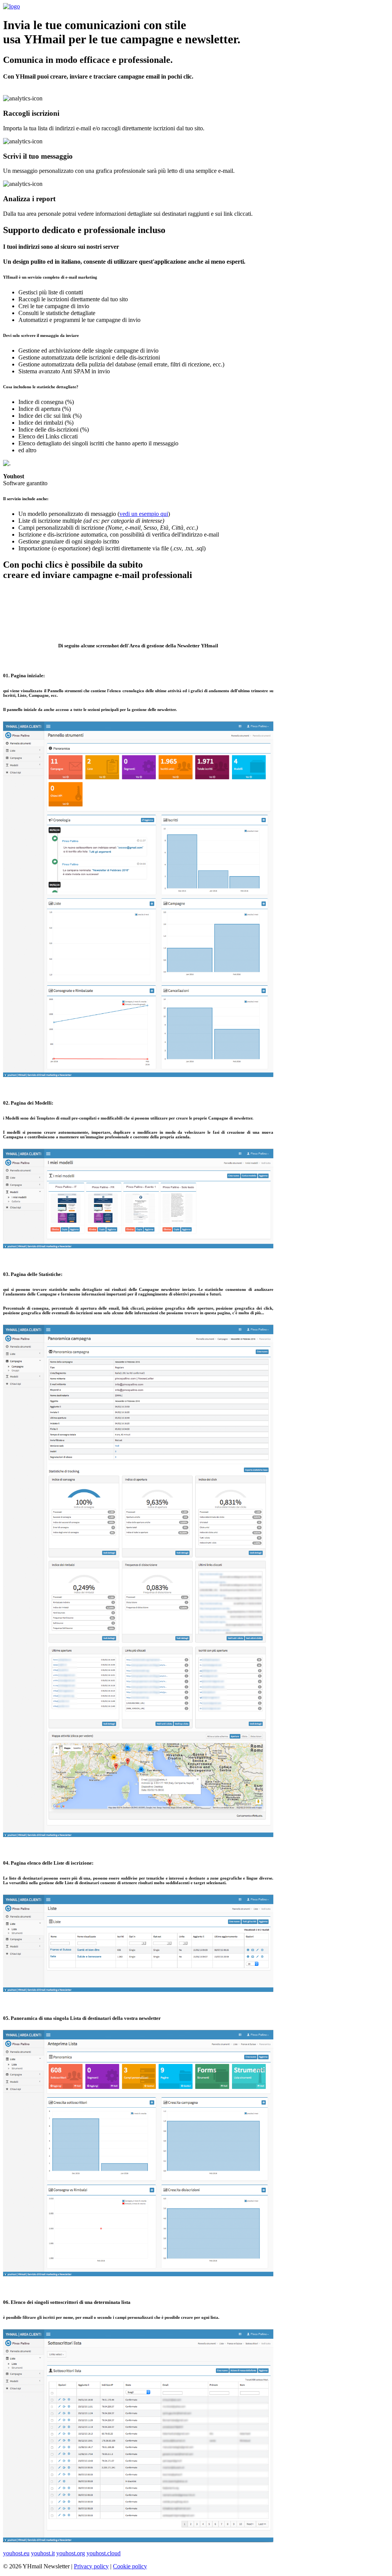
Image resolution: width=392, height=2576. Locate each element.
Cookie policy (130, 2566)
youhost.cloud (104, 2553)
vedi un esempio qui (144, 514)
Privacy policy (91, 2566)
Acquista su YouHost (196, 614)
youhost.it (43, 2553)
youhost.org (71, 2553)
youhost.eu (16, 2553)
